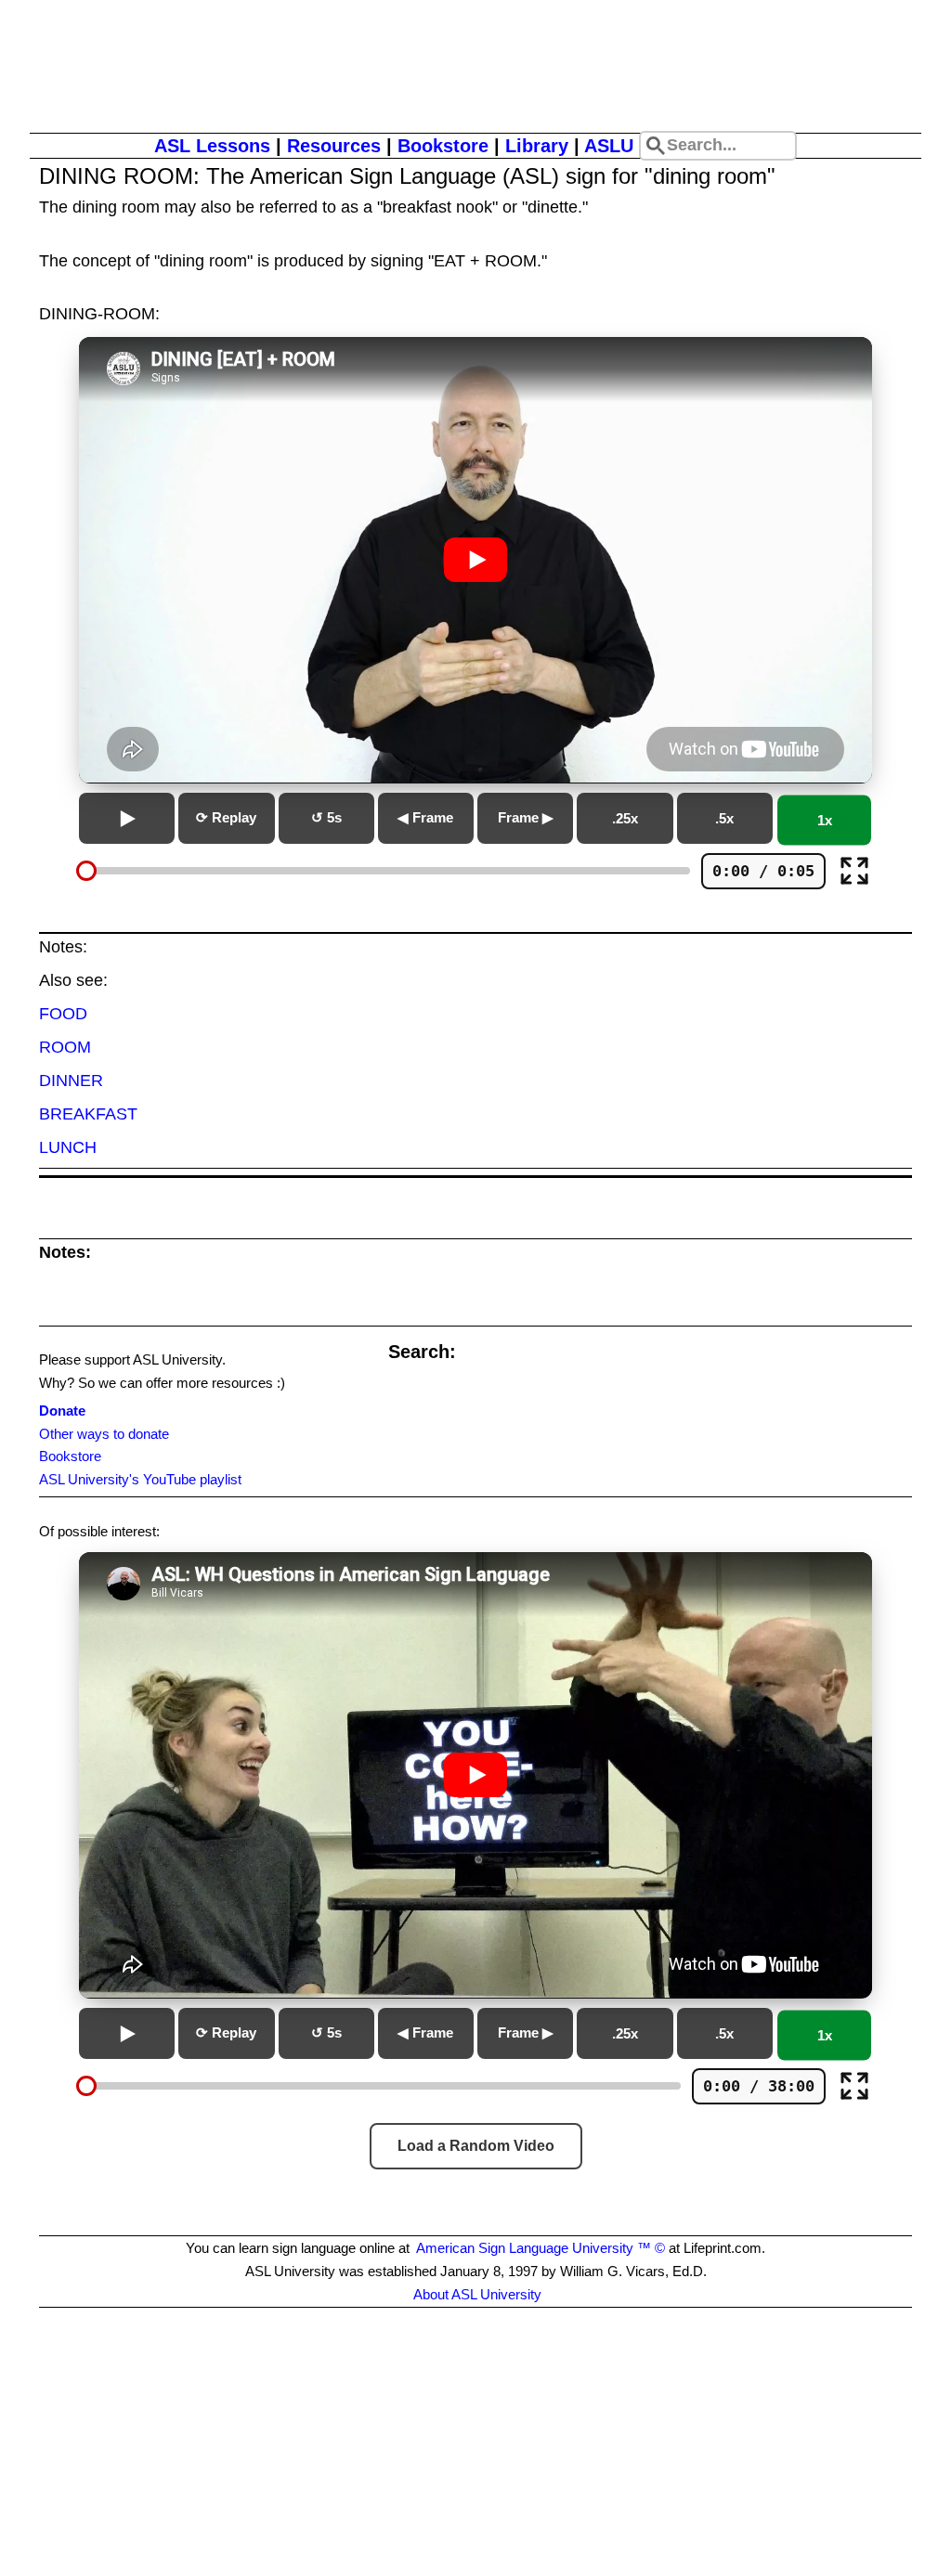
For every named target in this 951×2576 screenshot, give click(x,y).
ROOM (65, 1047)
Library (537, 146)
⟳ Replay (226, 817)
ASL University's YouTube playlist (140, 1479)
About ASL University (477, 2294)
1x (825, 820)
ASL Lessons (212, 146)
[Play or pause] (127, 818)
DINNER (71, 1081)
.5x (724, 818)
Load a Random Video (476, 2146)
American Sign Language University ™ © (541, 2248)
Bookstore (443, 146)
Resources (334, 146)
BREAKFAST (88, 1114)
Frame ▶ (526, 817)
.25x (625, 818)
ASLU (609, 146)
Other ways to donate (104, 1434)
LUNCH (68, 1147)
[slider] (86, 871)
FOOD (63, 1014)
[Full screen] (854, 871)
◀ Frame (425, 817)
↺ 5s (326, 817)
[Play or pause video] (475, 560)
